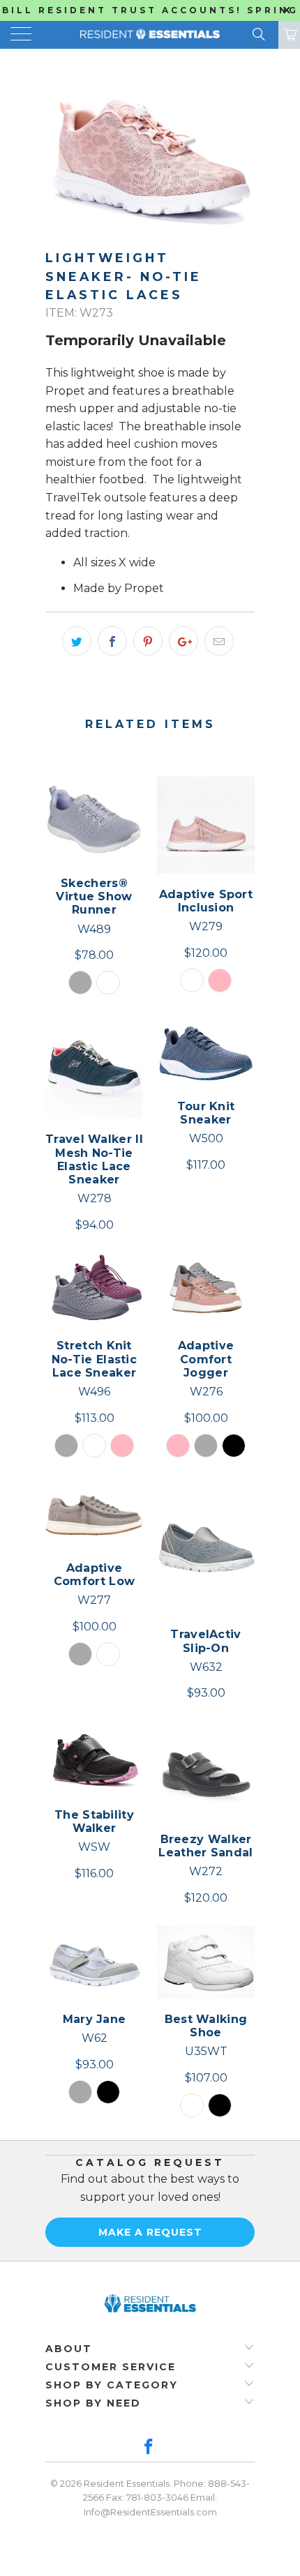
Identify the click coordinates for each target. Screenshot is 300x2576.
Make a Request (150, 2232)
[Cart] (289, 35)
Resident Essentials (127, 2483)
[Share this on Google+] (183, 641)
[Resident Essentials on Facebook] (149, 2448)
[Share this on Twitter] (77, 641)
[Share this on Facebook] (112, 641)
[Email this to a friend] (219, 641)
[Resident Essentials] (150, 35)
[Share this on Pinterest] (148, 641)
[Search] (258, 34)
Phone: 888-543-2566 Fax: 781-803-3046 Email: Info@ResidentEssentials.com (166, 2498)
